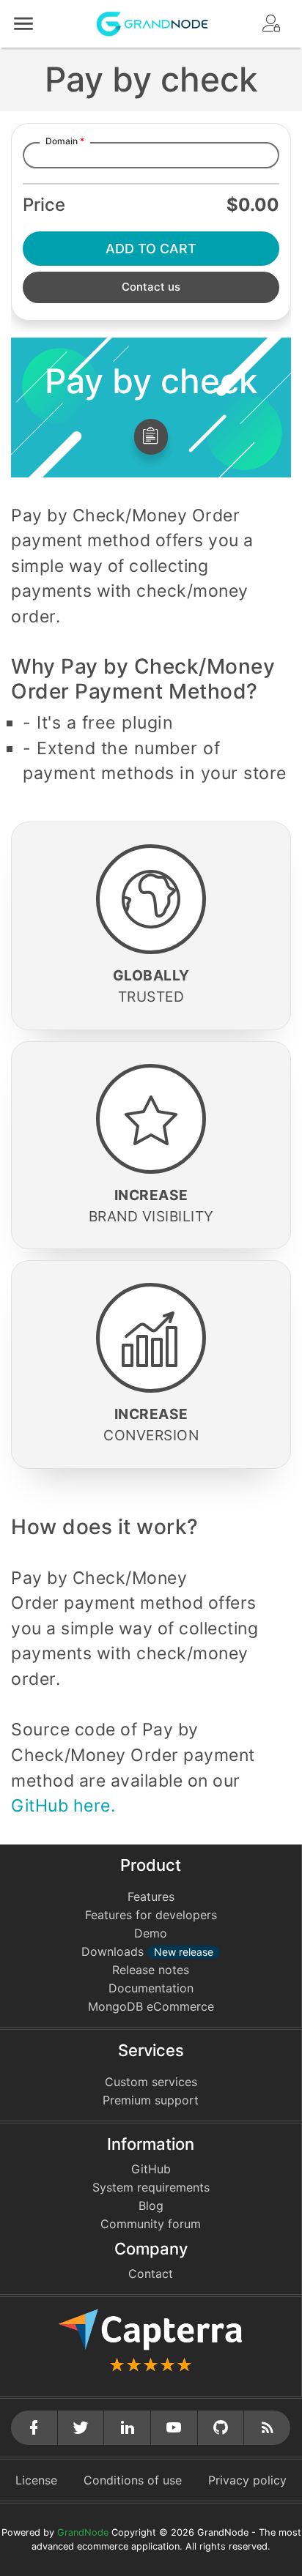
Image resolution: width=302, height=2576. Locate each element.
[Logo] (152, 23)
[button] (23, 24)
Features (151, 1896)
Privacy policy (247, 2480)
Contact (151, 2274)
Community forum (151, 2224)
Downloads (147, 1951)
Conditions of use (133, 2480)
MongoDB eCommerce (151, 2006)
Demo (151, 1933)
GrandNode (83, 2532)
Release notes (151, 1970)
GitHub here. (63, 1806)
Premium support (151, 2100)
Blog (151, 2205)
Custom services (151, 2082)
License (36, 2480)
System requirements (151, 2187)
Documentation (151, 1988)
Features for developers (151, 1915)
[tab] (151, 437)
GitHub (151, 2169)
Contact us (151, 287)
